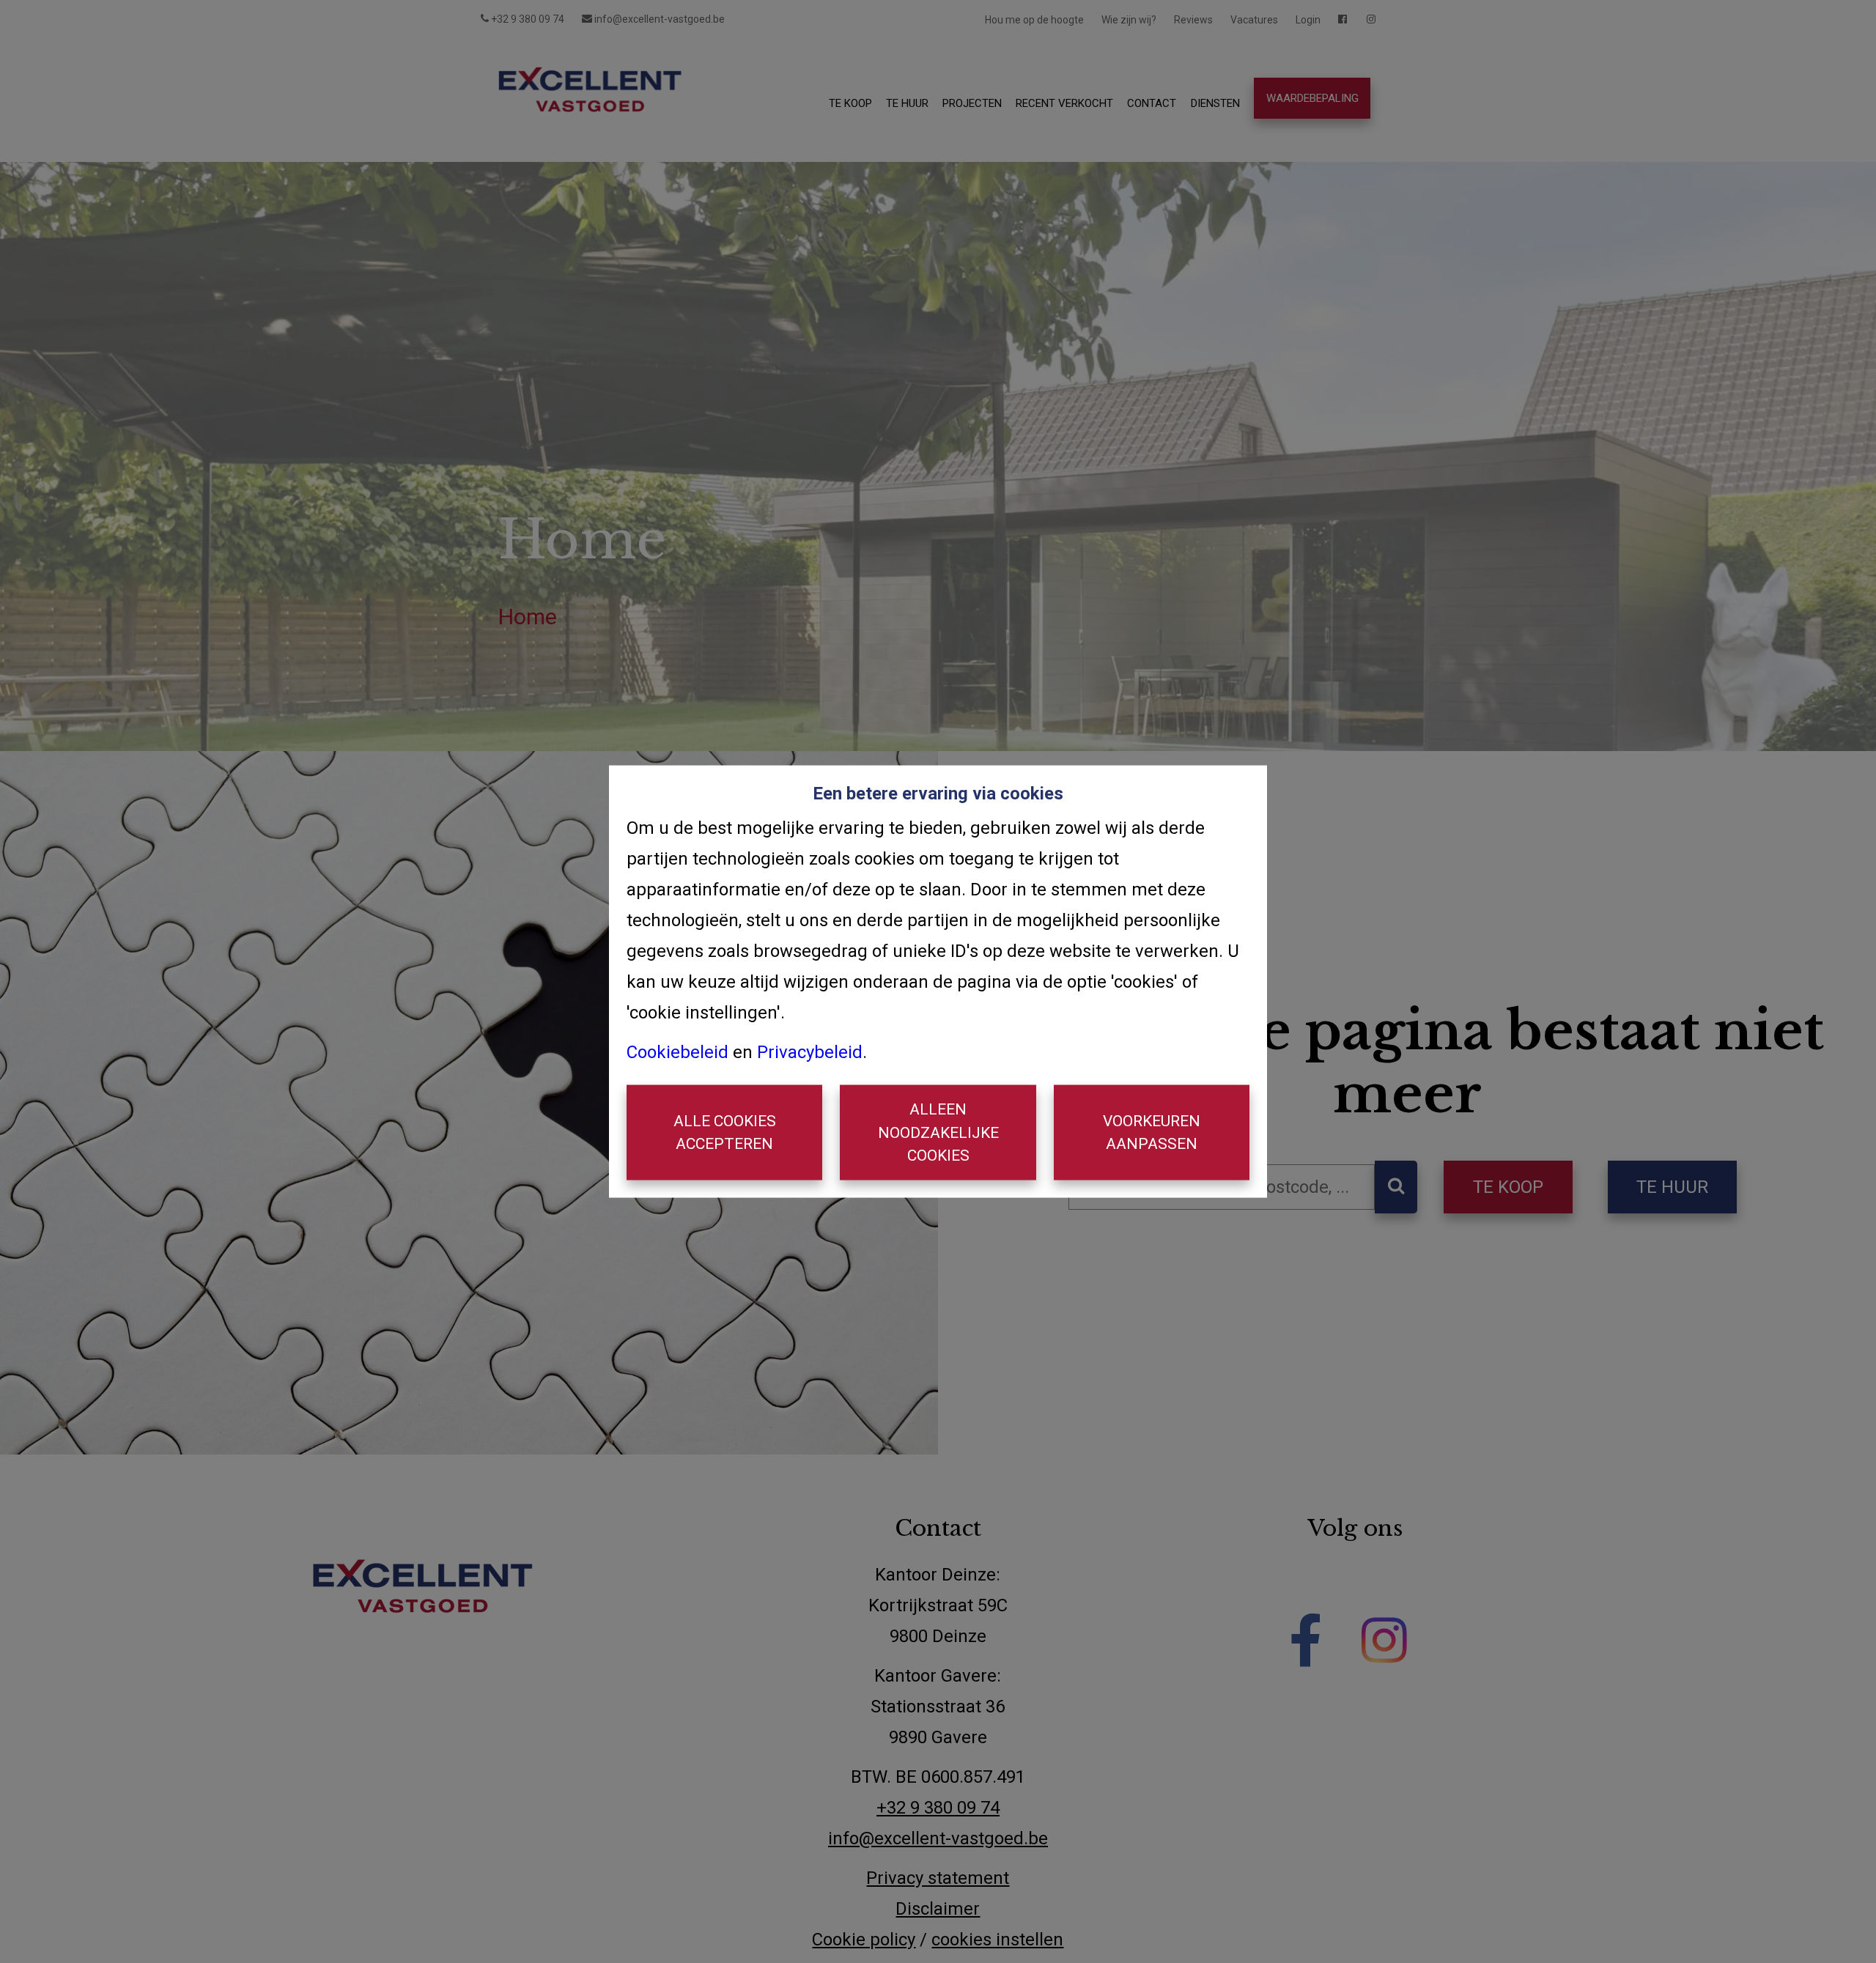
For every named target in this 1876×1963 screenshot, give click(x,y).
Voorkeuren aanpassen (1152, 1132)
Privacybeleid (810, 1052)
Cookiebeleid (677, 1052)
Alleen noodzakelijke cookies (938, 1132)
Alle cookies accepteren (725, 1132)
